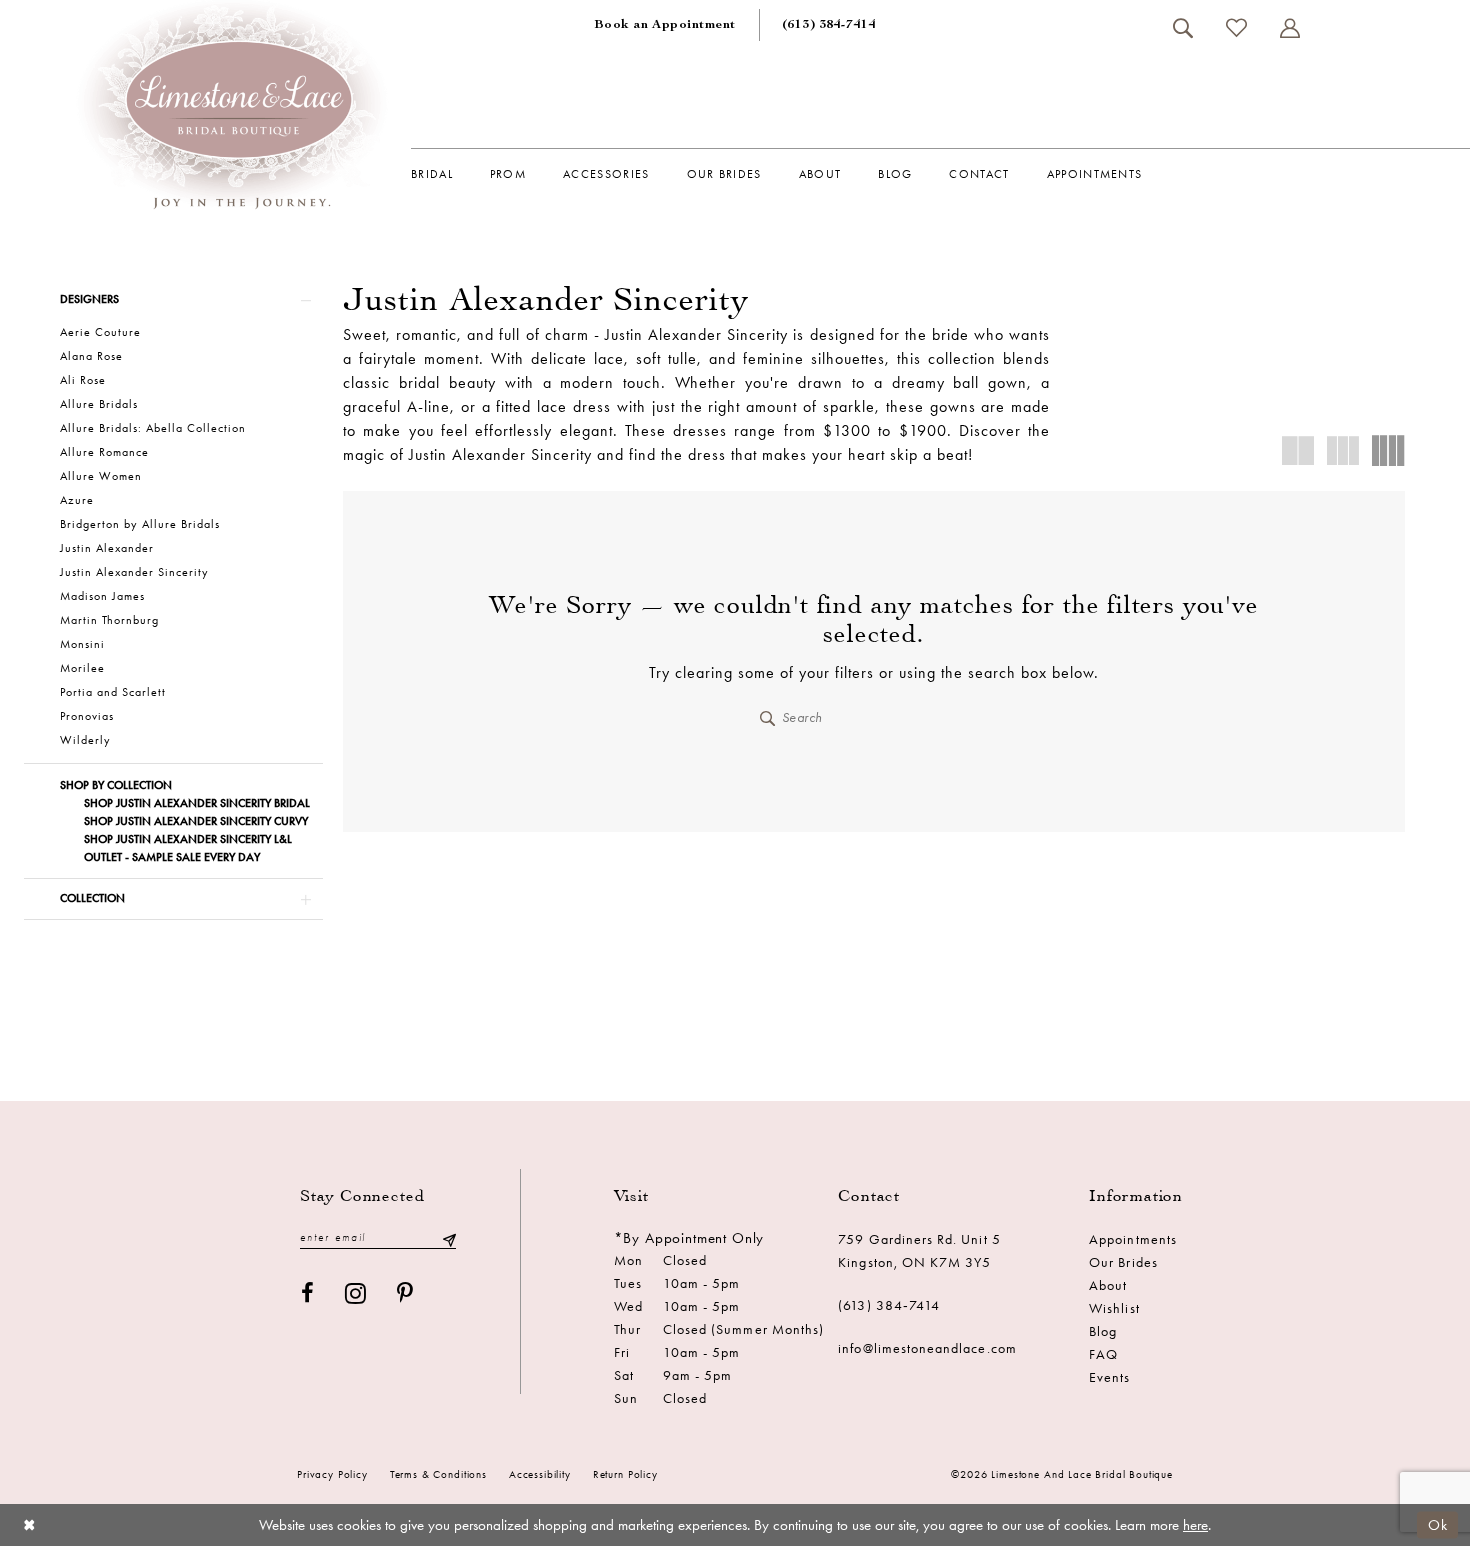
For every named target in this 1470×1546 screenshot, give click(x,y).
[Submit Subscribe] (449, 1238)
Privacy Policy (332, 1474)
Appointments (1133, 1239)
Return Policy (625, 1474)
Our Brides (1123, 1262)
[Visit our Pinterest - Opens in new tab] (405, 1293)
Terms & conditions (438, 1474)
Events (1109, 1377)
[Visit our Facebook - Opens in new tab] (308, 1293)
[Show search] (1182, 28)
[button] (1289, 28)
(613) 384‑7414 (889, 1305)
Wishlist (1114, 1308)
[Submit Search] (767, 717)
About (1108, 1285)
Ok (1438, 1524)
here (1195, 1525)
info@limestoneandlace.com (927, 1348)
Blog (1103, 1331)
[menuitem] (665, 25)
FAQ (1103, 1354)
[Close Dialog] (29, 1524)
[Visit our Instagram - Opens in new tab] (356, 1293)
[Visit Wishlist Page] (1236, 27)
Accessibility (540, 1474)
